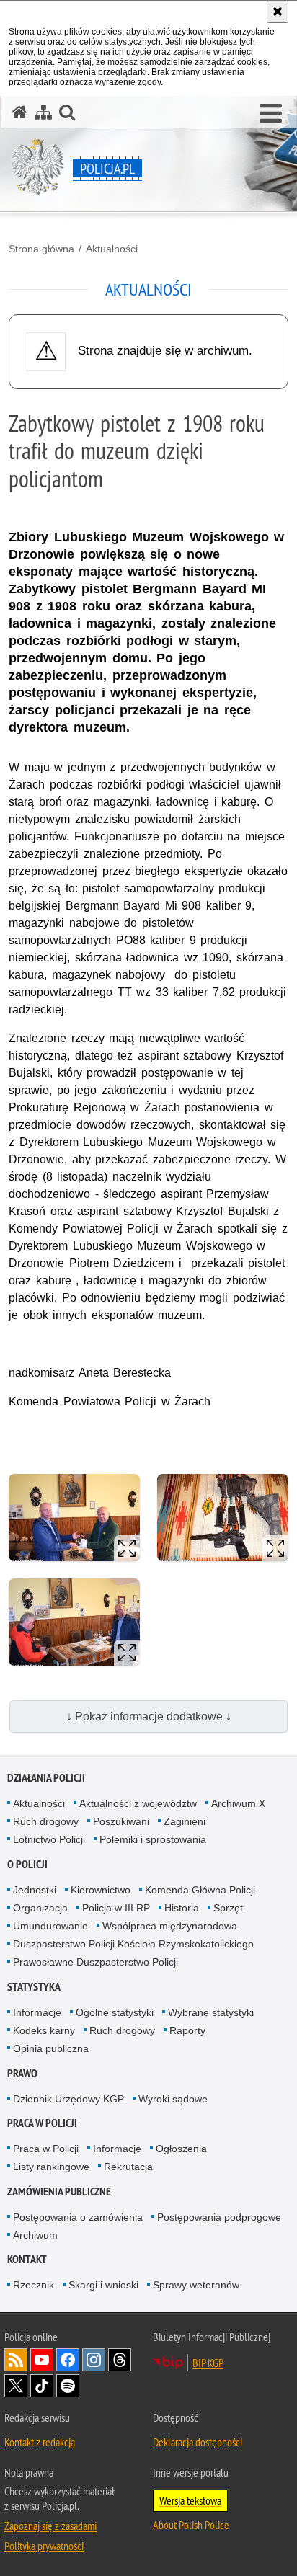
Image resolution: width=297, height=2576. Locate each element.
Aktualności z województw (138, 1803)
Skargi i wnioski (103, 2285)
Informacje (37, 2012)
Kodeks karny (44, 2030)
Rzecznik (34, 2285)
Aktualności (112, 249)
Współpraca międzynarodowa (170, 1926)
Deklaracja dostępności (198, 2442)
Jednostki (35, 1890)
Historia (182, 1908)
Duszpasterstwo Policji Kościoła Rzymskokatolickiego (133, 1944)
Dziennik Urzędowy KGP (68, 2099)
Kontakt (27, 2259)
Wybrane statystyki (211, 2012)
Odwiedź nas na (42, 2360)
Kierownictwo (101, 1890)
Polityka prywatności (44, 2546)
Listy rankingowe (51, 2167)
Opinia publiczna (51, 2048)
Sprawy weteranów (196, 2285)
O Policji (27, 1864)
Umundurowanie (50, 1926)
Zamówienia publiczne (59, 2191)
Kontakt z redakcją (40, 2442)
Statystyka (34, 1987)
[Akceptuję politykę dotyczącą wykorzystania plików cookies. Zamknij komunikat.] (278, 12)
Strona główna (41, 249)
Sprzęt (228, 1908)
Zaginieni (185, 1821)
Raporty (187, 2030)
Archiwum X (238, 1803)
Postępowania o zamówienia (78, 2217)
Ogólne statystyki (115, 2012)
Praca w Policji (42, 2123)
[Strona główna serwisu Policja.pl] (19, 112)
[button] (271, 114)
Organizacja (40, 1908)
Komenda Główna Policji (200, 1890)
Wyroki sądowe (173, 2099)
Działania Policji (46, 1778)
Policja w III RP (116, 1908)
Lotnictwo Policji (49, 1839)
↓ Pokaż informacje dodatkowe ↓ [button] (149, 1716)
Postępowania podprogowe (219, 2217)
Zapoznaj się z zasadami (50, 2526)
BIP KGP (208, 2363)
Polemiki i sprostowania (153, 1839)
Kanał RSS (16, 2360)
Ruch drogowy (46, 1821)
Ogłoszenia (181, 2149)
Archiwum (35, 2235)
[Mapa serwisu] (43, 112)
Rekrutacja (128, 2167)
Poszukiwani (121, 1821)
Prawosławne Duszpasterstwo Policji (96, 1962)
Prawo (22, 2073)
